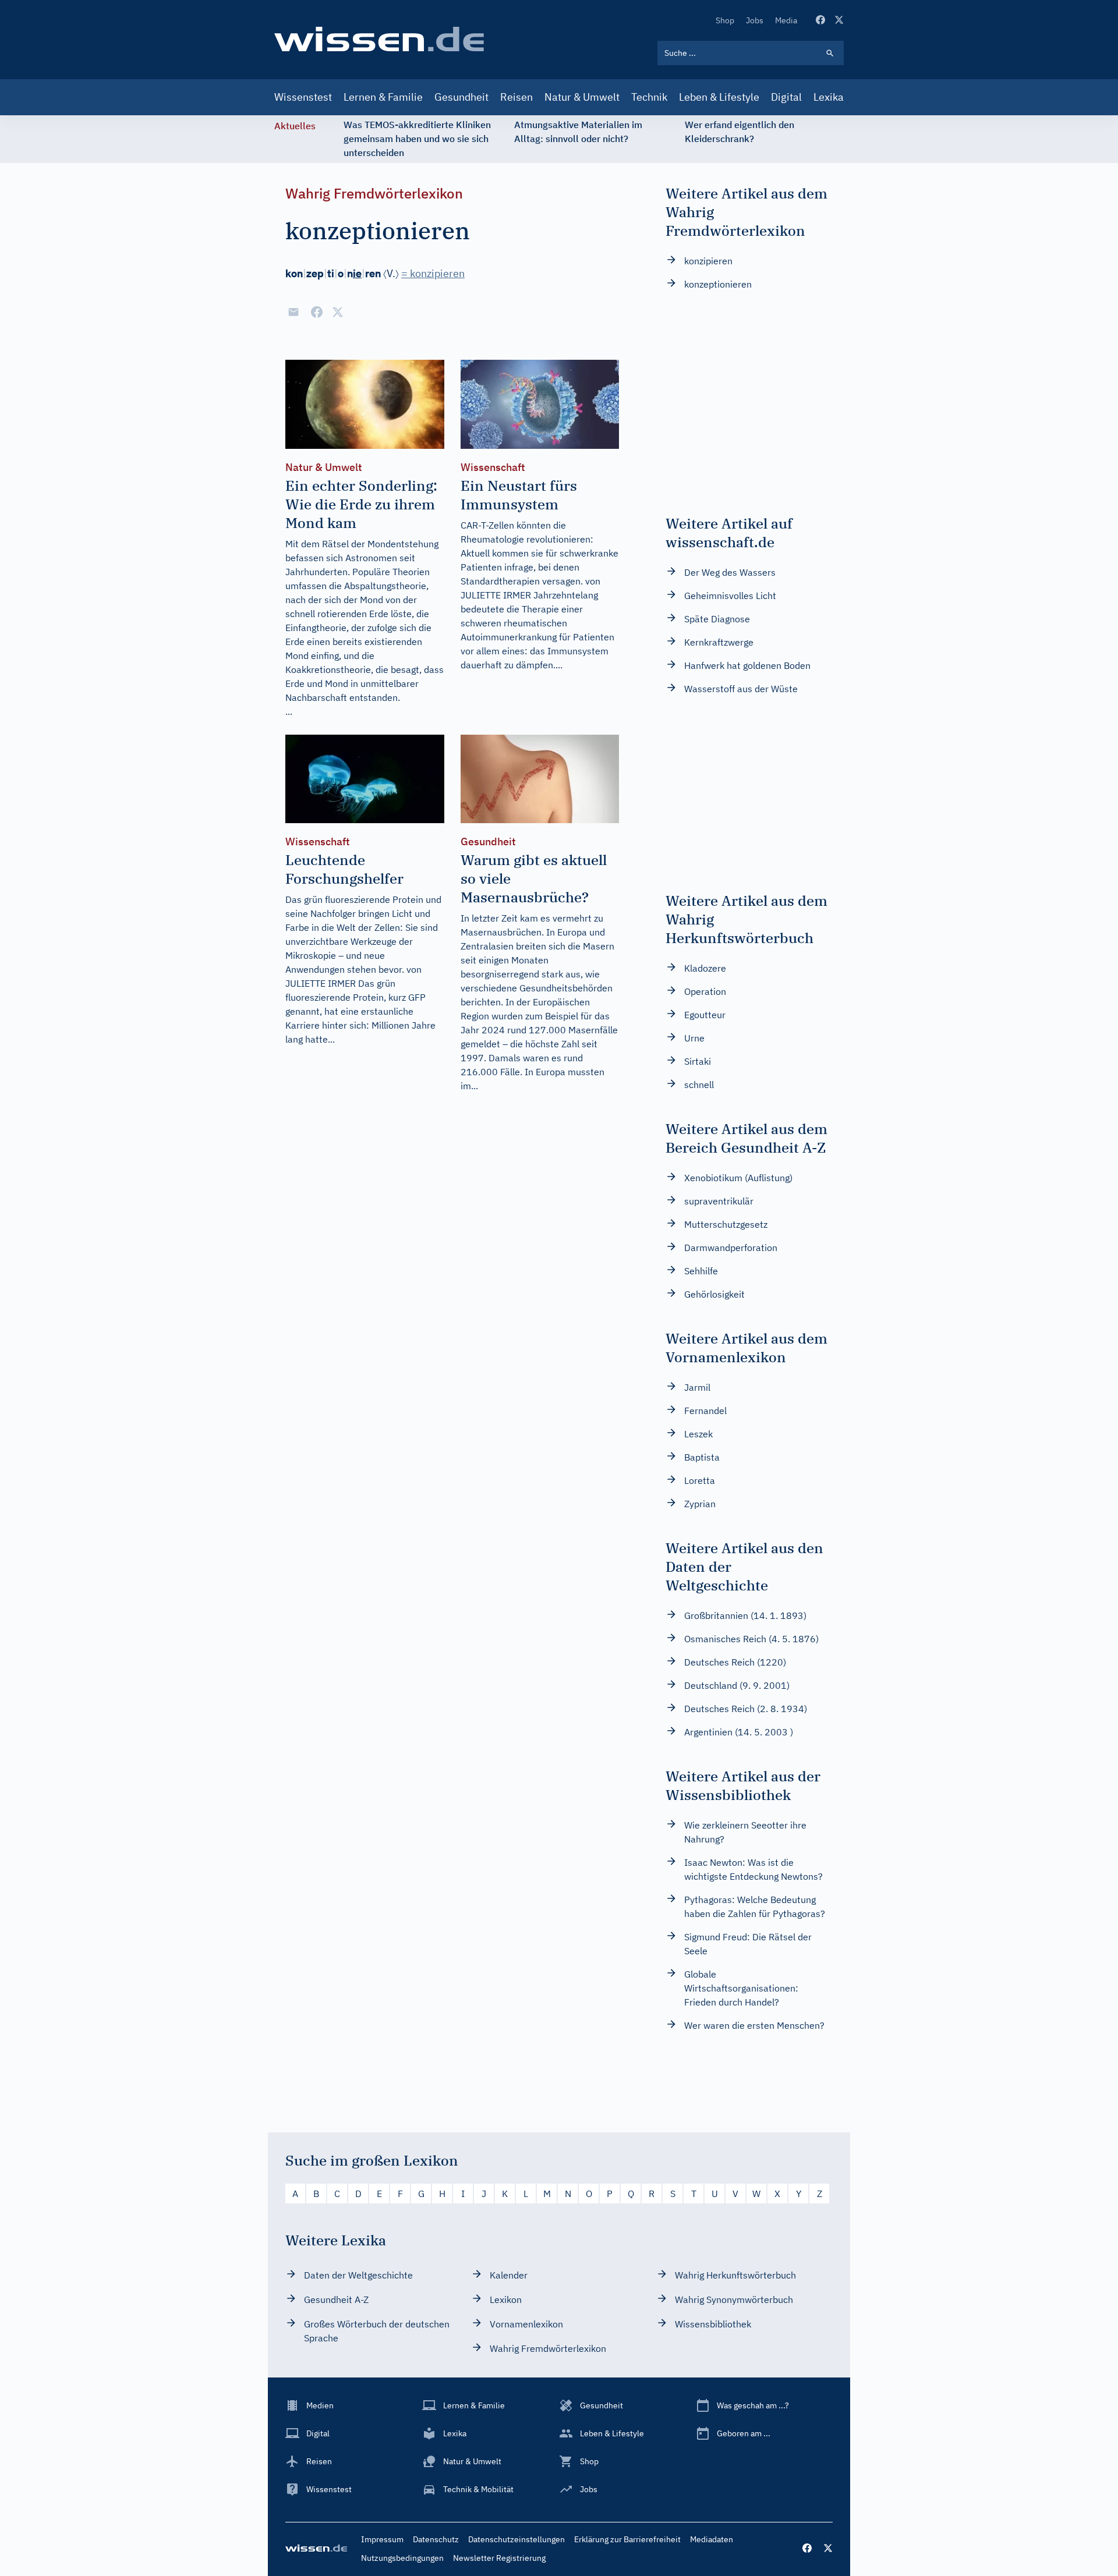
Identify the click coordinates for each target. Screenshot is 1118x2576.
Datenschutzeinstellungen (516, 2539)
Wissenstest (303, 97)
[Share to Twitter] (338, 312)
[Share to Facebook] (317, 312)
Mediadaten (712, 2539)
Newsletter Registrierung (499, 2558)
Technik (649, 97)
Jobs (755, 20)
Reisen (516, 97)
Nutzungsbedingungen (402, 2558)
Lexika (829, 97)
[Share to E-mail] (293, 312)
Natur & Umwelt (582, 97)
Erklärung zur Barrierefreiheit (627, 2539)
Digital (786, 97)
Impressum (382, 2539)
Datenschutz (436, 2539)
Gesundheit (461, 97)
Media (786, 20)
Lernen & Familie (383, 97)
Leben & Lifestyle (719, 97)
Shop (725, 20)
